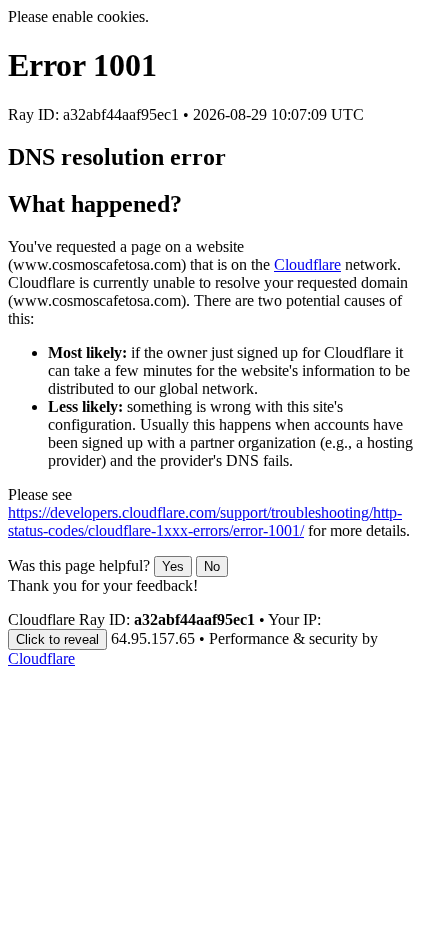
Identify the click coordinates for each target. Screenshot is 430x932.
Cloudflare (307, 264)
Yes (173, 566)
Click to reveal (57, 639)
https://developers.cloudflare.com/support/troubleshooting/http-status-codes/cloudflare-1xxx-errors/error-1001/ (205, 521)
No (212, 566)
